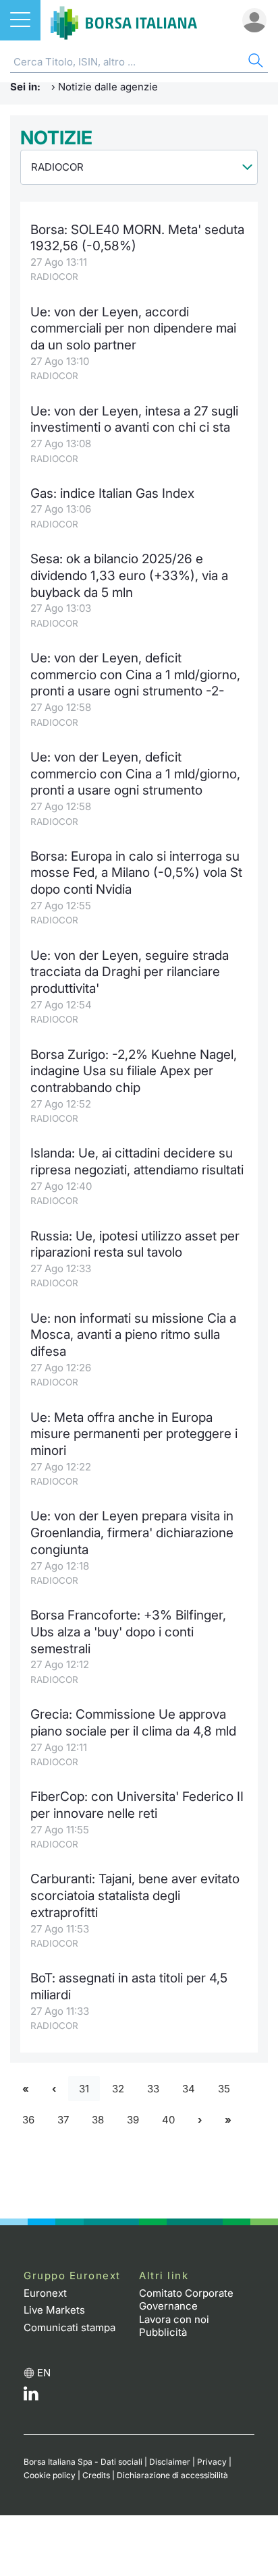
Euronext (45, 2293)
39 (133, 2120)
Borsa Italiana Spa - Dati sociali (83, 2462)
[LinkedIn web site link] (31, 2397)
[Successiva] (200, 2120)
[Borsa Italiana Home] (124, 20)
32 (118, 2089)
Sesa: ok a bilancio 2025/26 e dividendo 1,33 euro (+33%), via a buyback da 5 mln (129, 575)
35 (224, 2089)
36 (28, 2120)
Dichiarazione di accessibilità (172, 2475)
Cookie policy (50, 2475)
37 (63, 2120)
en (44, 2373)
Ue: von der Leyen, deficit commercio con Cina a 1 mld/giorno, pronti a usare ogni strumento (135, 774)
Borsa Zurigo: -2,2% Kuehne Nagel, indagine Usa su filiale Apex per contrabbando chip (134, 1071)
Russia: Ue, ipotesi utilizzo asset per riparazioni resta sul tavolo (135, 1244)
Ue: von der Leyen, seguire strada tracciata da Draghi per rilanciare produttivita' (130, 972)
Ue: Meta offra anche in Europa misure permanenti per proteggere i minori (134, 1434)
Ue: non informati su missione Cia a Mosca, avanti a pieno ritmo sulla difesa (133, 1335)
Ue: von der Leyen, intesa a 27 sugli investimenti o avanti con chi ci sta (134, 420)
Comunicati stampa (69, 2327)
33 (153, 2089)
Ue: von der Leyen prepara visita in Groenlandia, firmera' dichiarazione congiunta (132, 1533)
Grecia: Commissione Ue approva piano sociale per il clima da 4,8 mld (133, 1723)
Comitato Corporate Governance (186, 2300)
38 (98, 2120)
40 (168, 2120)
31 (84, 2089)
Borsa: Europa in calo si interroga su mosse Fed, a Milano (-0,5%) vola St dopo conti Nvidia (136, 873)
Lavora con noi (174, 2319)
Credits (96, 2475)
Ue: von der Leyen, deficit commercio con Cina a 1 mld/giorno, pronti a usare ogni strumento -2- (135, 675)
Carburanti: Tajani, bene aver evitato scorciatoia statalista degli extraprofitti (135, 1895)
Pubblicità (163, 2332)
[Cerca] (254, 62)
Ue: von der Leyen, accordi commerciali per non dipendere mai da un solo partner (133, 328)
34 (189, 2089)
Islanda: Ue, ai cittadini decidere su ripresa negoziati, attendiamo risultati (137, 1162)
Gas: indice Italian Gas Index (112, 493)
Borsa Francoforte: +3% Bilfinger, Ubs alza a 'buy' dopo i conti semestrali (128, 1632)
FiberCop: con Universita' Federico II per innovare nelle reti (137, 1805)
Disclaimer (170, 2462)
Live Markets (54, 2310)
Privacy (212, 2462)
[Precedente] (54, 2089)
